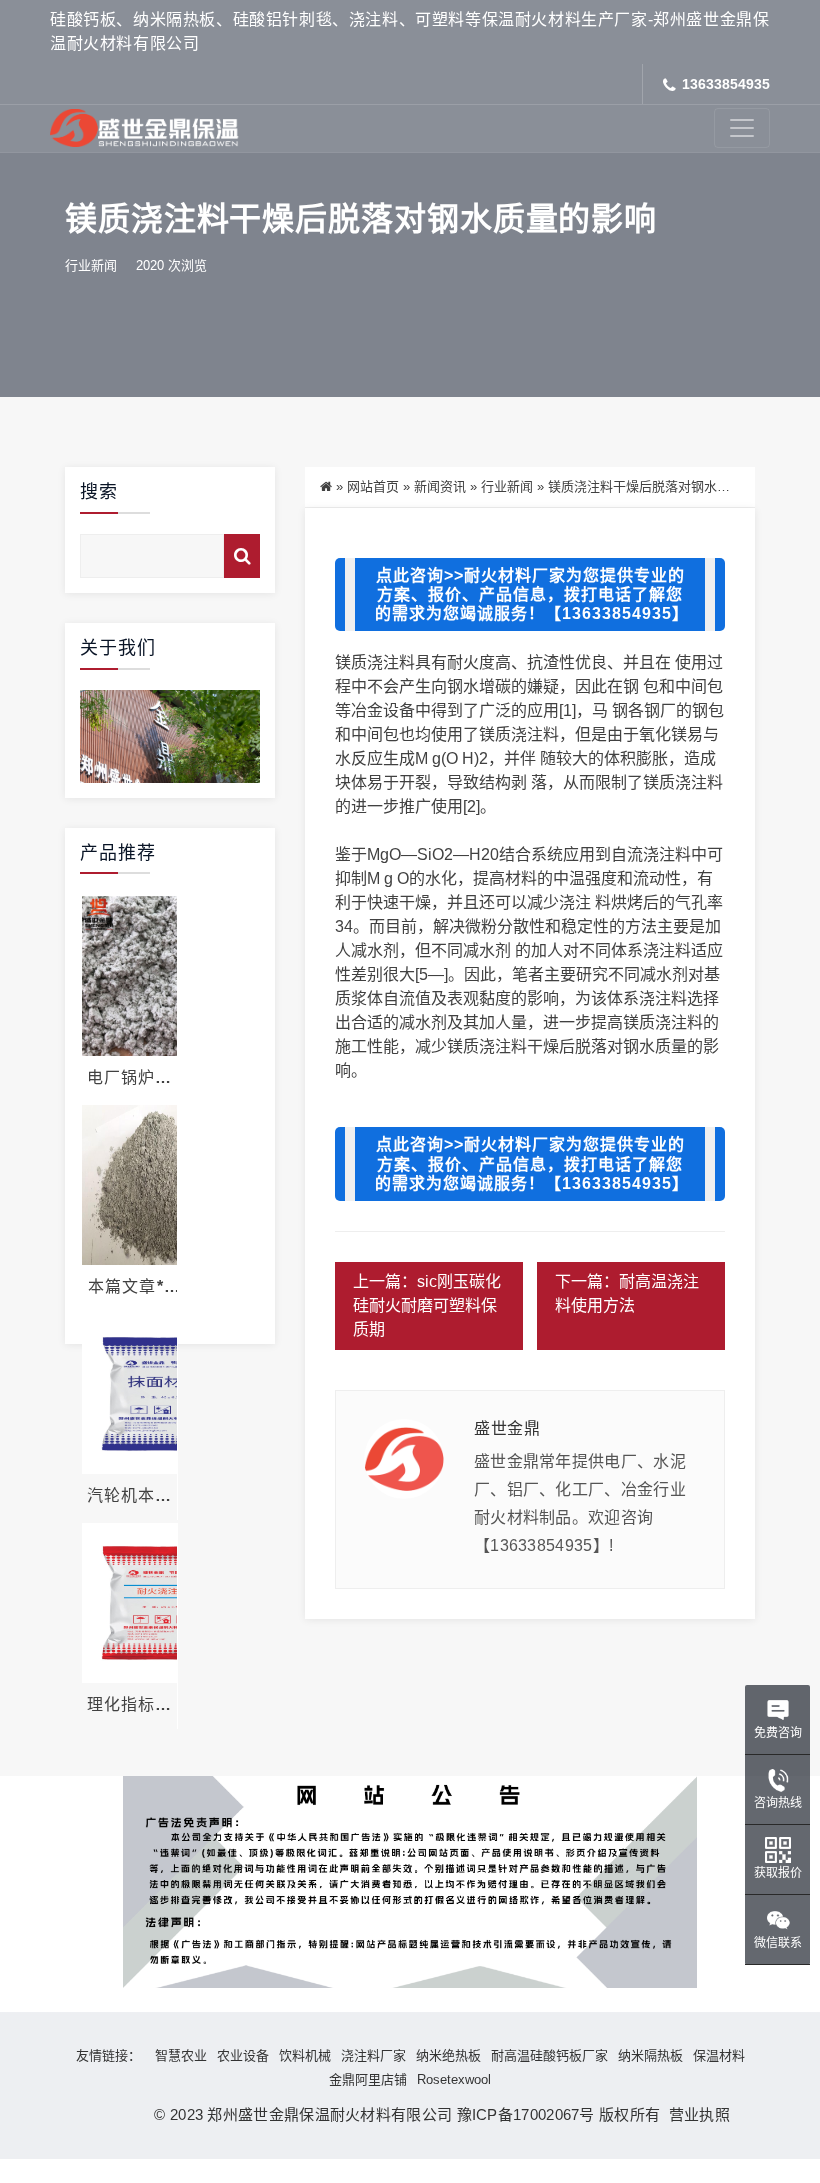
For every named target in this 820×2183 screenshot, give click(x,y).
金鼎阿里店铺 (368, 2079)
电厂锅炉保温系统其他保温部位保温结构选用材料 (130, 1078)
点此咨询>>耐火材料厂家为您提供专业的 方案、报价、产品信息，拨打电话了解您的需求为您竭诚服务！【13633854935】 (532, 594)
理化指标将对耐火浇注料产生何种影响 (130, 1705)
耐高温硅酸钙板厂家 (549, 2055)
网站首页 (373, 486)
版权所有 (629, 2114)
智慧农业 (181, 2055)
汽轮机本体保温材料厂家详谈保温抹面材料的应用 (130, 1496)
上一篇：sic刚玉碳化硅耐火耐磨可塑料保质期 (427, 1305)
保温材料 (719, 2055)
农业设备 (243, 2055)
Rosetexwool (454, 2079)
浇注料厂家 (373, 2055)
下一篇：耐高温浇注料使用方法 (627, 1293)
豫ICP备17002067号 (526, 2114)
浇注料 (391, 662)
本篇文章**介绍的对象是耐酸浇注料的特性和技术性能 (130, 1287)
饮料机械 (305, 2055)
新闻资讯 (440, 486)
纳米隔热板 (650, 2055)
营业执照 (695, 2114)
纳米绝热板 (448, 2055)
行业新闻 (91, 265)
